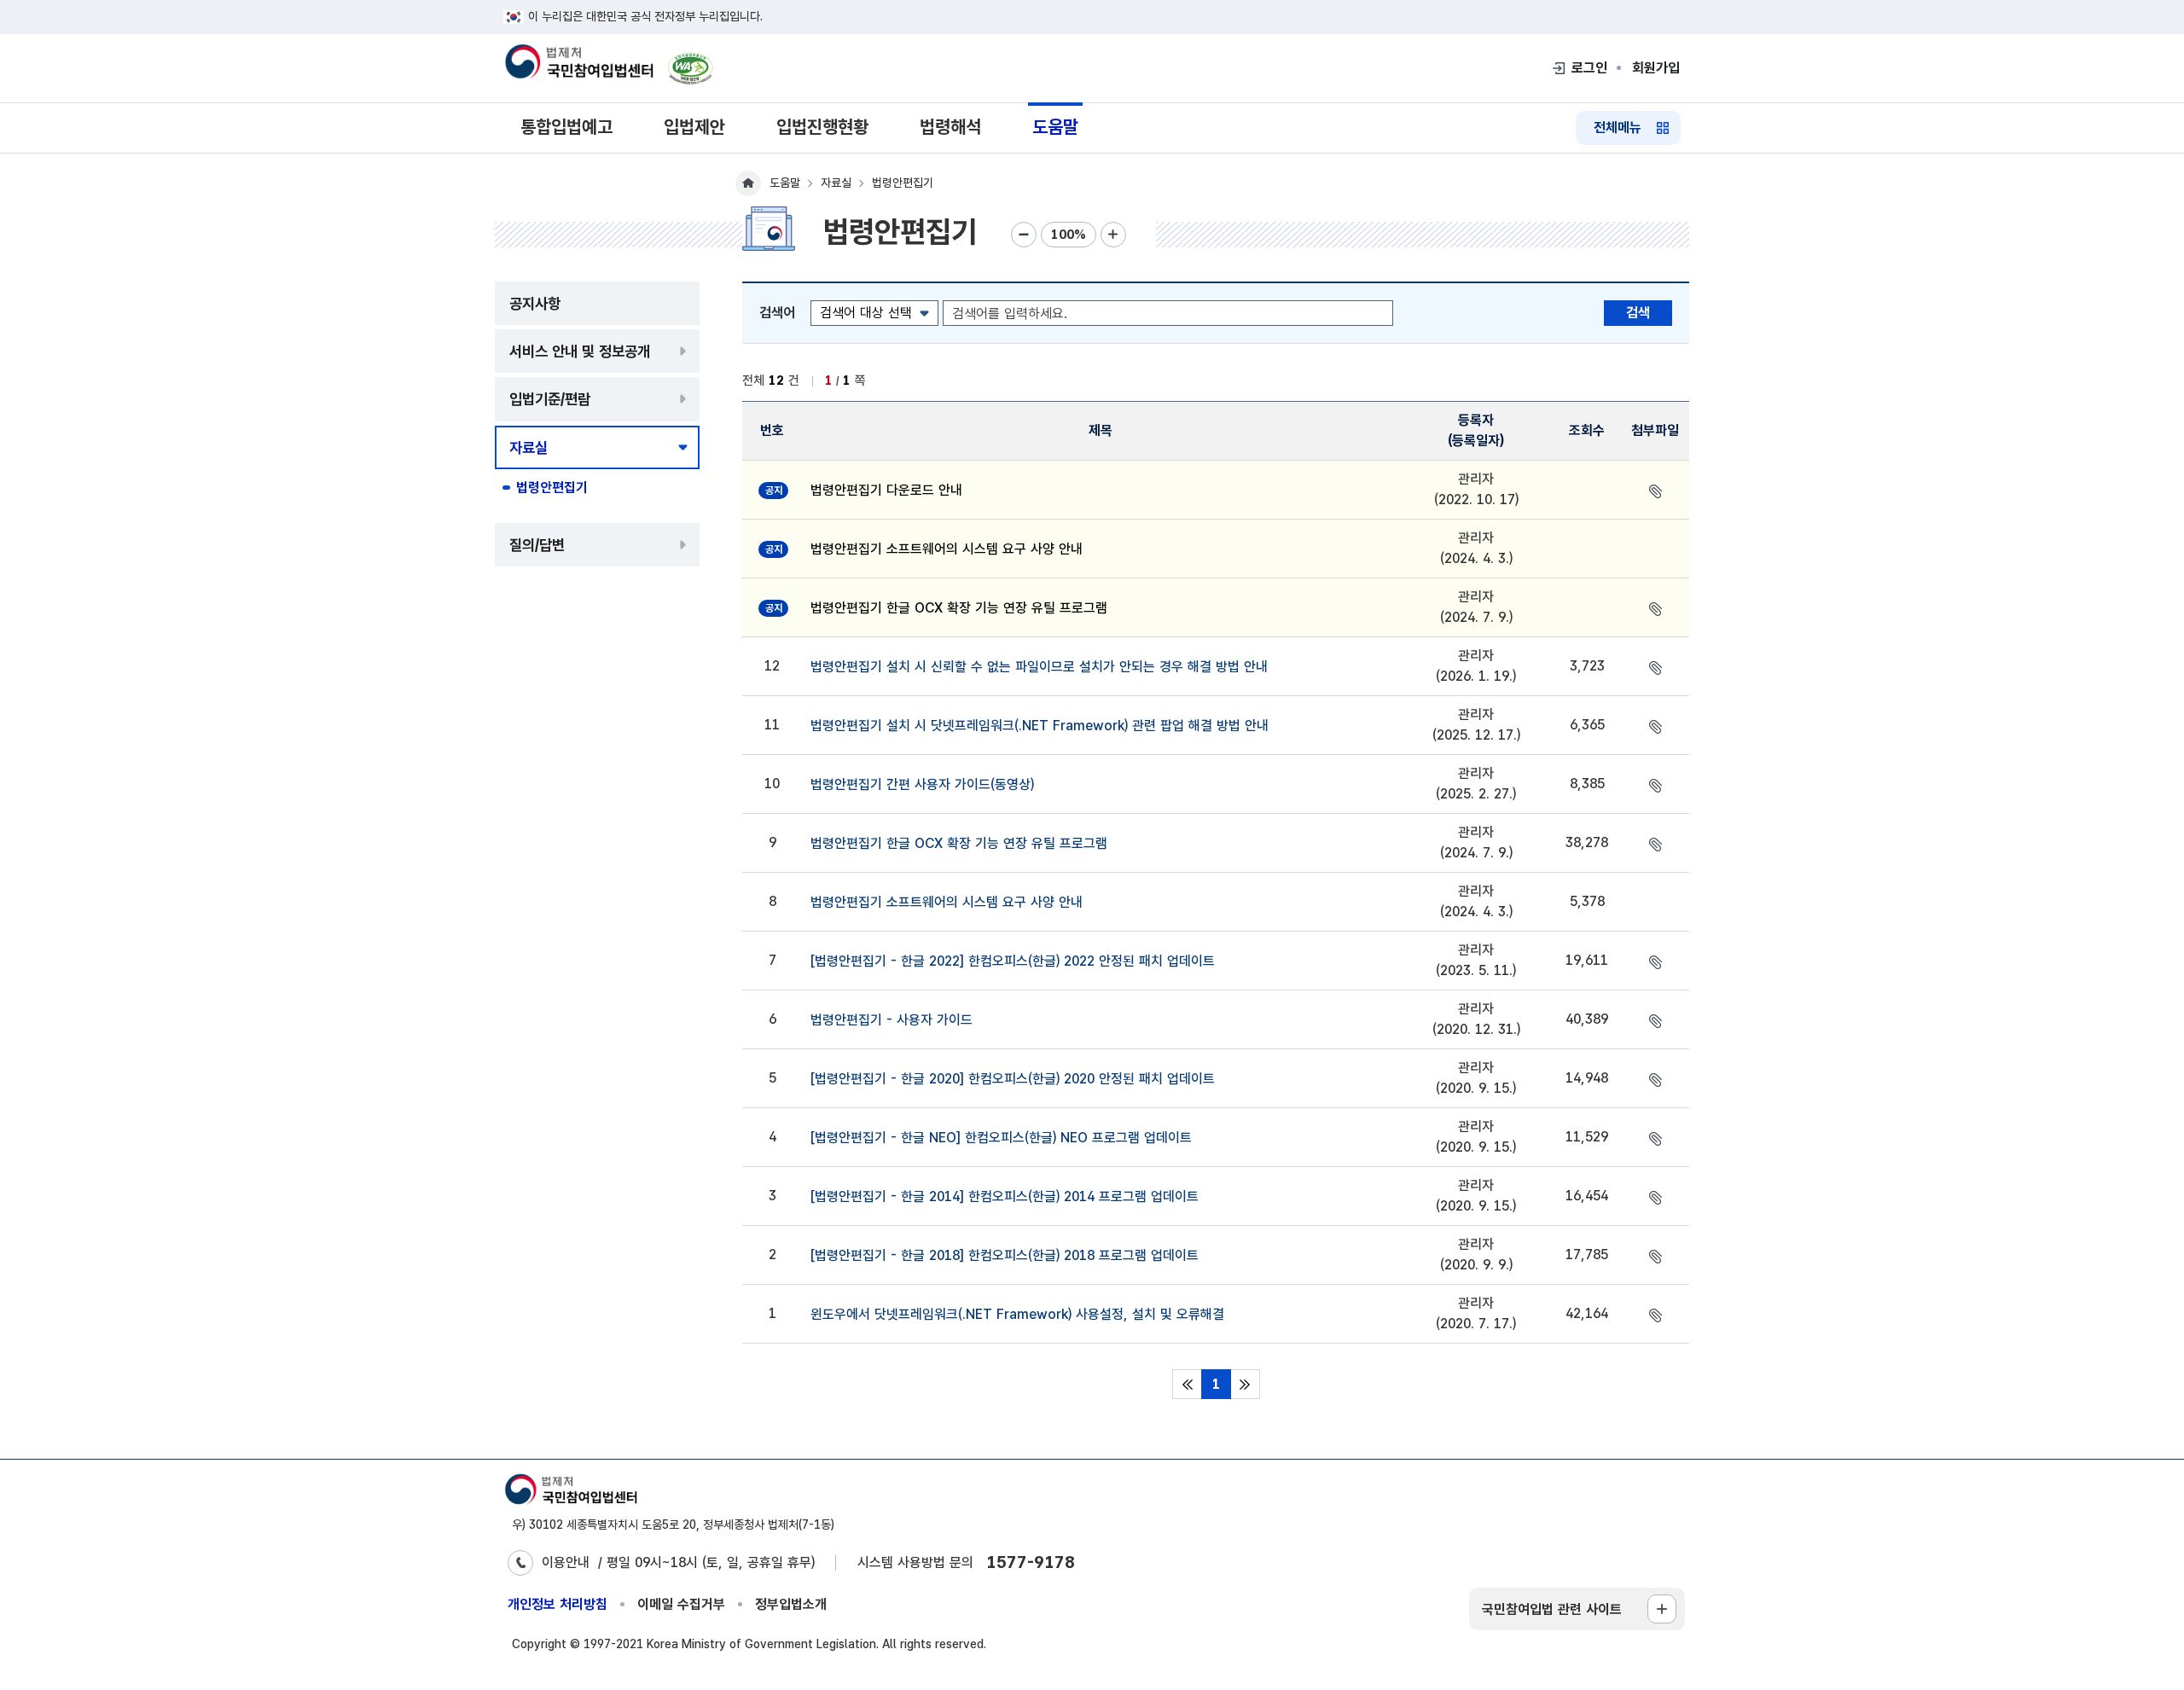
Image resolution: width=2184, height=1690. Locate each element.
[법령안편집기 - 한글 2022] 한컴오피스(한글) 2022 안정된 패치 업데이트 (1013, 961)
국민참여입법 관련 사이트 (1552, 1609)
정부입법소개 (791, 1604)
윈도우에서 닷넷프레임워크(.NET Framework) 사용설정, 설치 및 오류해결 (1017, 1314)
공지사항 (535, 303)
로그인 (1589, 68)
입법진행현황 (822, 127)
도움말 (1055, 127)
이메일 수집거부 (681, 1604)
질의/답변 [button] (537, 545)
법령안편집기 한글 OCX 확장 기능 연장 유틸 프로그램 (959, 608)
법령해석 (950, 127)
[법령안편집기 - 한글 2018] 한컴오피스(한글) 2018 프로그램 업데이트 (1005, 1255)
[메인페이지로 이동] (578, 63)
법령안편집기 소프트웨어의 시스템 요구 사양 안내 (947, 549)
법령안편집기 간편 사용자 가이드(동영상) (922, 784)
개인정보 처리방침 (558, 1604)
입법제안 (694, 127)
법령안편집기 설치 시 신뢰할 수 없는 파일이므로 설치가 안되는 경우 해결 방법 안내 (1039, 667)
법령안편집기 (552, 488)
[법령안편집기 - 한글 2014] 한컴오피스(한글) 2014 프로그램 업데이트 (1005, 1196)
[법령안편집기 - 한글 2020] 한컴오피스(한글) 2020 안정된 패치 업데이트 (1013, 1079)
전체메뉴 (1618, 128)
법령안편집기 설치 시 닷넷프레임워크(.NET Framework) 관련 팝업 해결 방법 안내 (1040, 726)
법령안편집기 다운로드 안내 (886, 490)
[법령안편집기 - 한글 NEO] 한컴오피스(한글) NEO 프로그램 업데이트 (1001, 1138)
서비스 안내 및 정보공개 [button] (580, 351)
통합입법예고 (566, 127)
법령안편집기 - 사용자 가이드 (892, 1020)
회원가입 (1656, 68)
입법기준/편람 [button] (550, 399)
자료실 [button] (529, 447)
